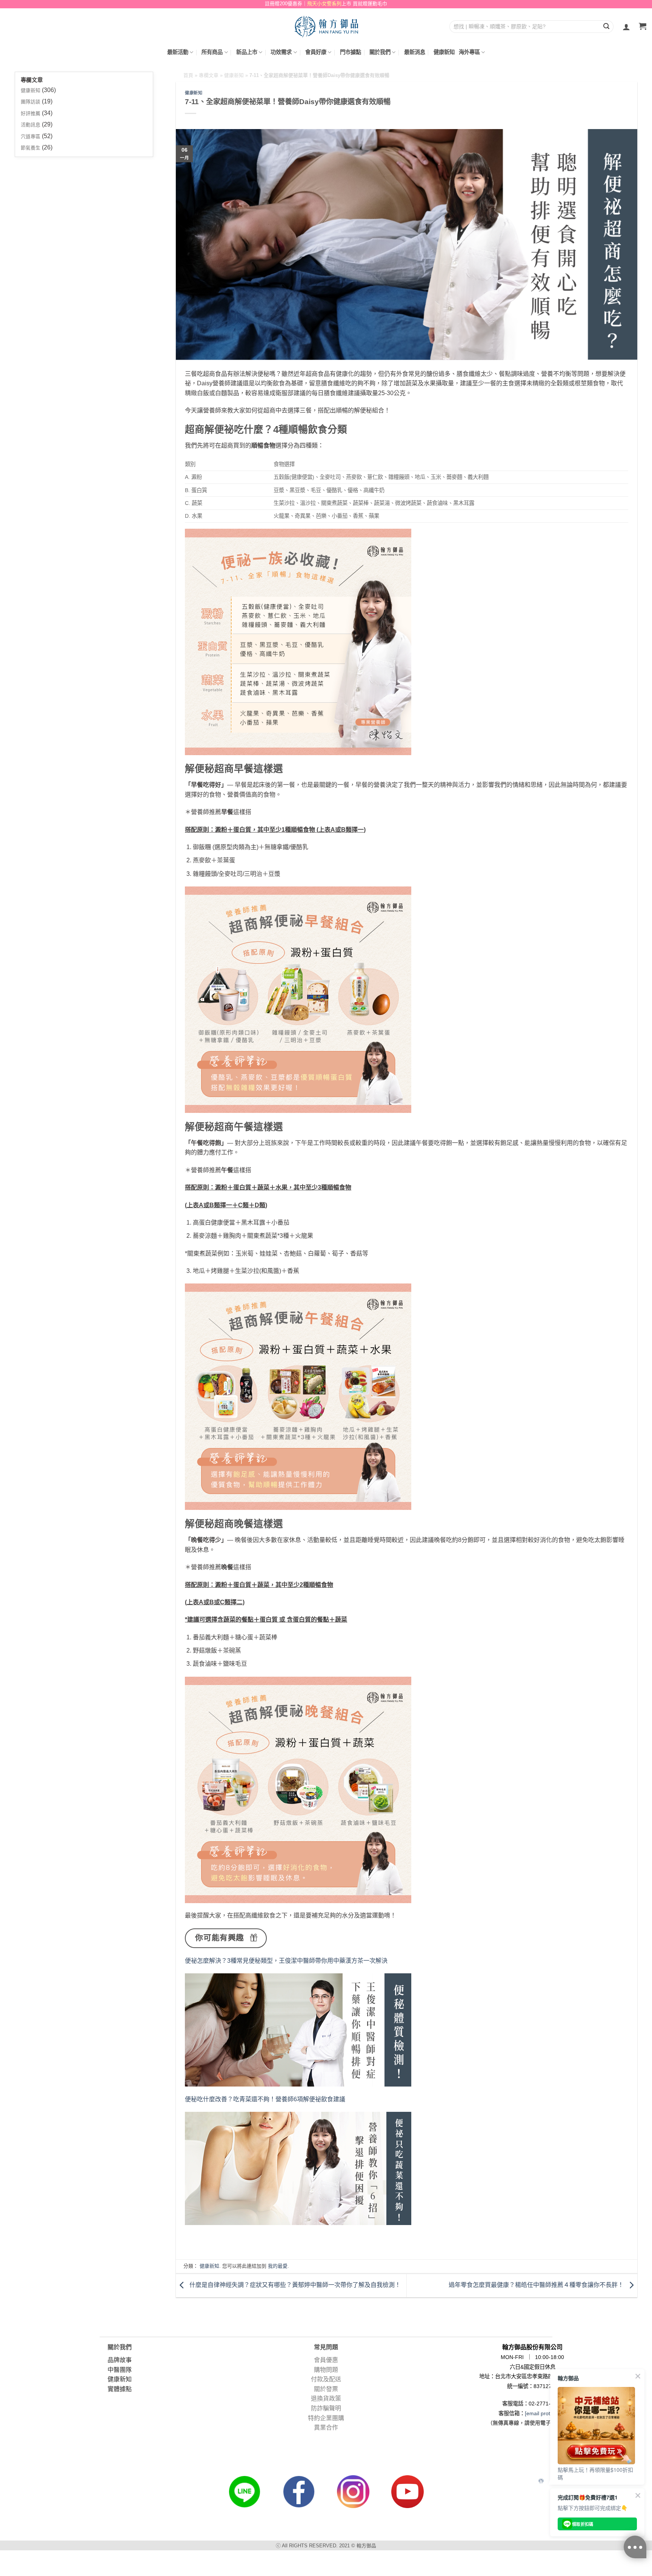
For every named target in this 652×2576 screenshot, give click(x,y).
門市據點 (351, 52)
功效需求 (281, 52)
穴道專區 (31, 136)
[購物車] (643, 27)
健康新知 (444, 52)
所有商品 (212, 52)
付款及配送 (326, 2379)
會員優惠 (326, 2360)
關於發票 (326, 2389)
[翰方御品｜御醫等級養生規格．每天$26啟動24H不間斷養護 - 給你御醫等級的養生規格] (326, 26)
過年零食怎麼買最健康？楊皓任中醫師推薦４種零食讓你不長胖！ (537, 2285)
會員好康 (316, 52)
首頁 (188, 75)
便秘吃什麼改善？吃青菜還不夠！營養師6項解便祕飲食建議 (265, 2099)
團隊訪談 (31, 102)
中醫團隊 (120, 2370)
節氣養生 (31, 148)
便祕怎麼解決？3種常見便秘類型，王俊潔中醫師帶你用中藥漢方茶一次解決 (286, 1961)
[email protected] (545, 2413)
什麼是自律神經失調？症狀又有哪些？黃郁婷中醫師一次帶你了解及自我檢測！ (294, 2285)
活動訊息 (31, 125)
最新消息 (415, 52)
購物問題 (326, 2370)
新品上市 (247, 52)
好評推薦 (31, 113)
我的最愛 (278, 2266)
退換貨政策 (326, 2398)
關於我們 (380, 52)
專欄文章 (209, 75)
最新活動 (178, 52)
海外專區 (469, 52)
